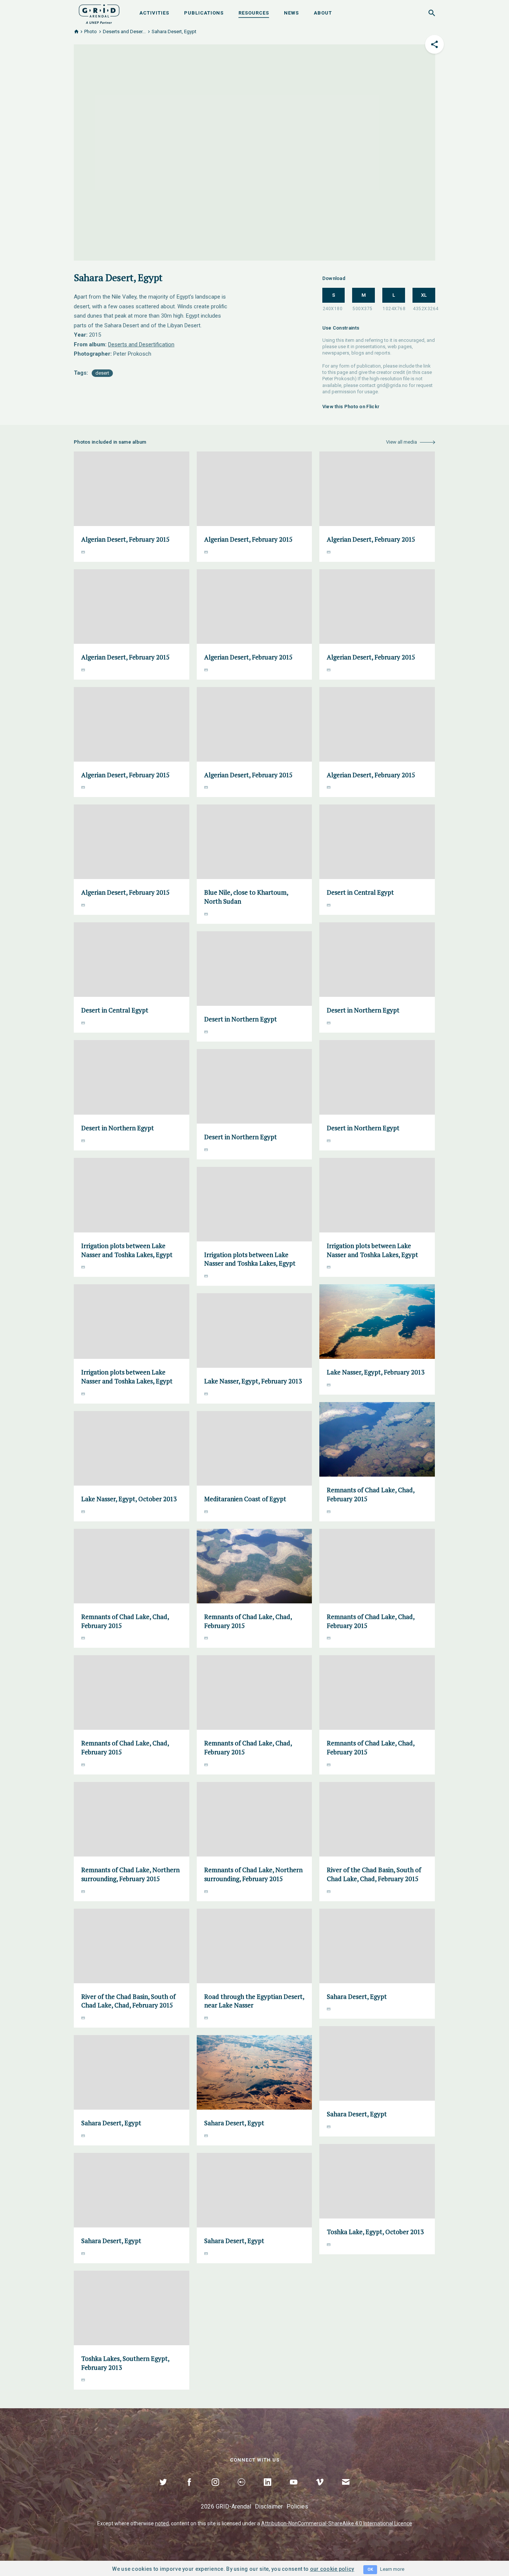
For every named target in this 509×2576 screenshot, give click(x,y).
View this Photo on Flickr (351, 407)
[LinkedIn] (268, 2491)
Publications (204, 13)
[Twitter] (163, 2491)
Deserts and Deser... (124, 32)
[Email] (346, 2491)
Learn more (392, 2569)
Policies (297, 2506)
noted (162, 2523)
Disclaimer (269, 2506)
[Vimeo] (320, 2491)
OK (370, 2569)
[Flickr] (241, 2491)
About (323, 13)
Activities (154, 13)
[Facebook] (189, 2491)
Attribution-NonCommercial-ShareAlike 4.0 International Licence (337, 2523)
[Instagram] (215, 2491)
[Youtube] (294, 2491)
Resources (254, 13)
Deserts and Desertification (141, 344)
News (291, 13)
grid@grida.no (392, 385)
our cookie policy (332, 2569)
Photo (91, 32)
